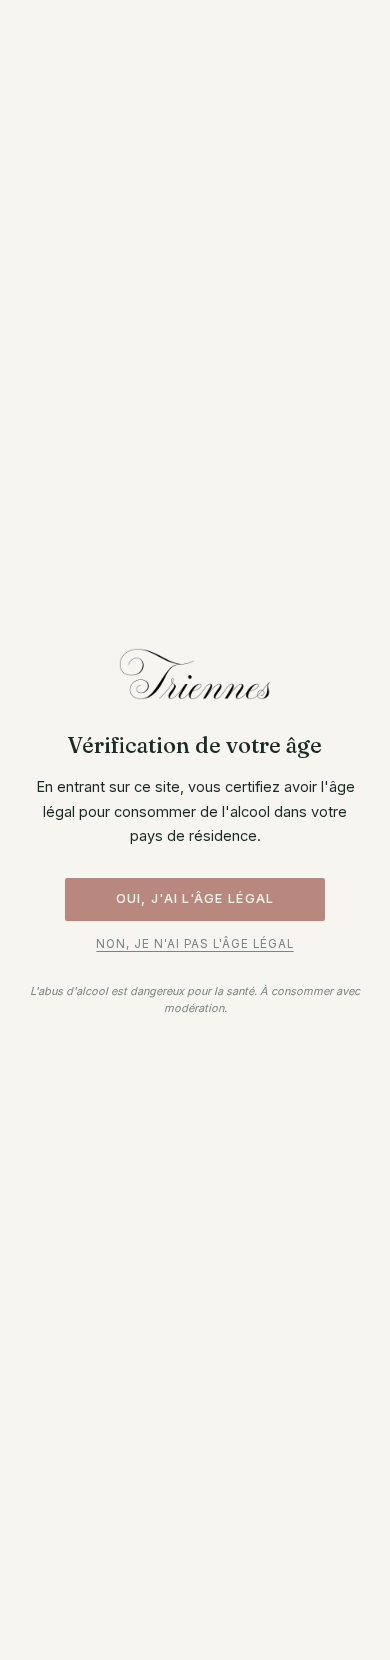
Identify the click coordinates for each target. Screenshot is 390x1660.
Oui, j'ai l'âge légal (195, 898)
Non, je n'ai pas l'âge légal (194, 944)
